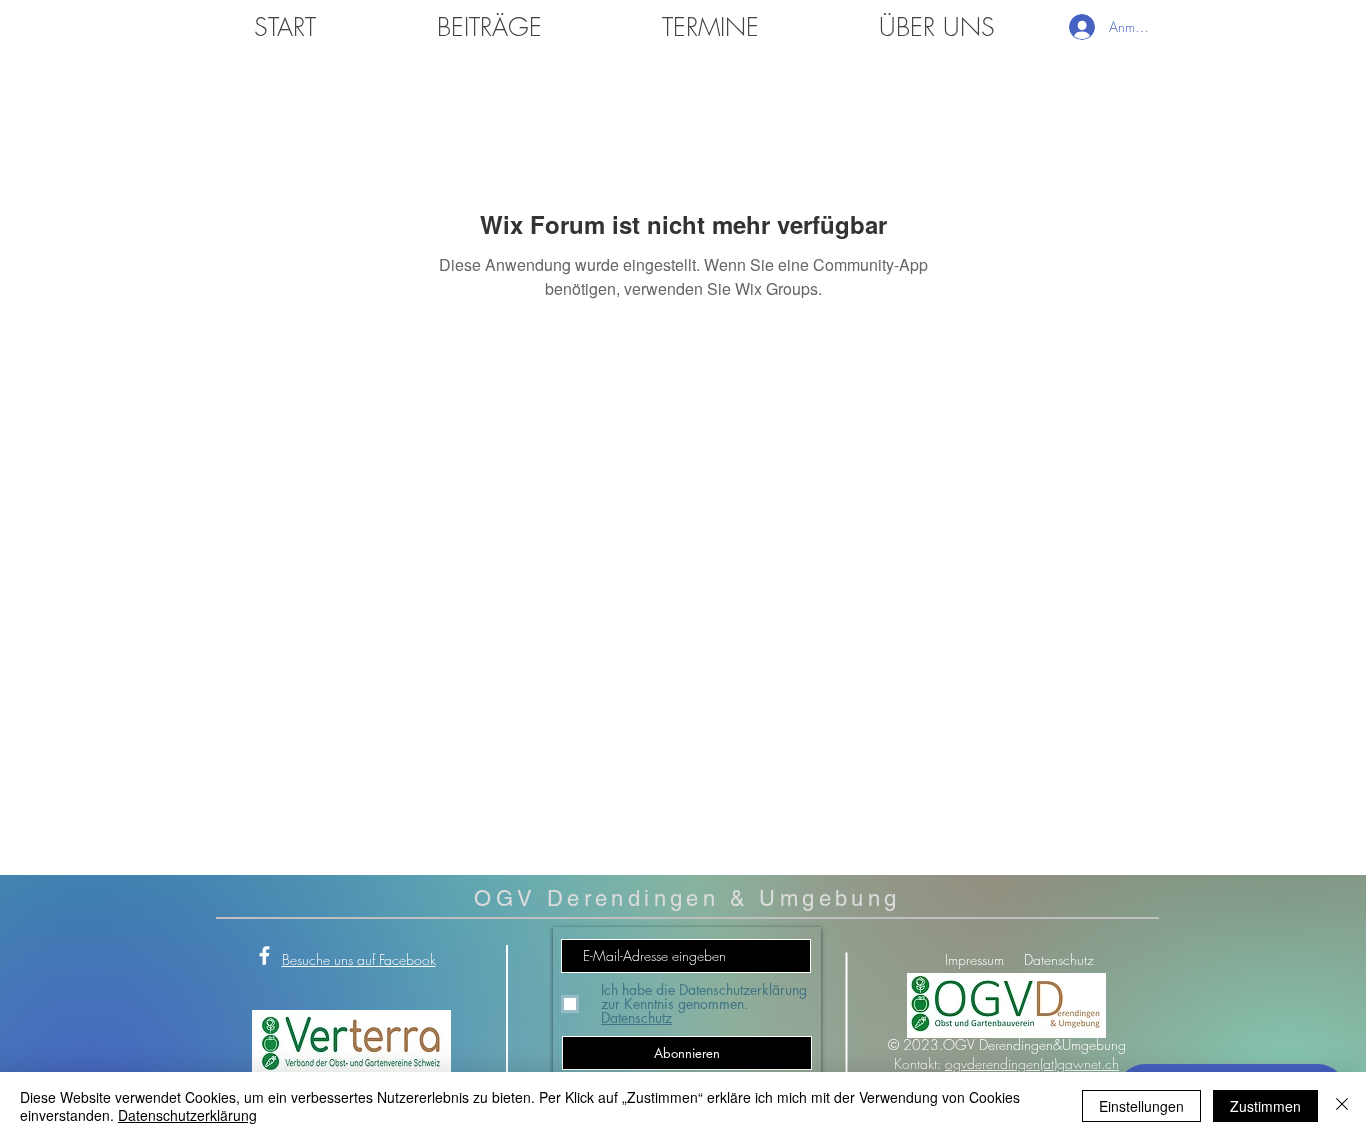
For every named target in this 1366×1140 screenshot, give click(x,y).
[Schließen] (1342, 1106)
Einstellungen (1141, 1106)
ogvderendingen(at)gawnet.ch (1032, 1063)
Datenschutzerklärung (187, 1115)
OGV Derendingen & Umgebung (687, 898)
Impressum (974, 959)
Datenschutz (1059, 959)
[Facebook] (264, 955)
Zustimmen (1265, 1106)
